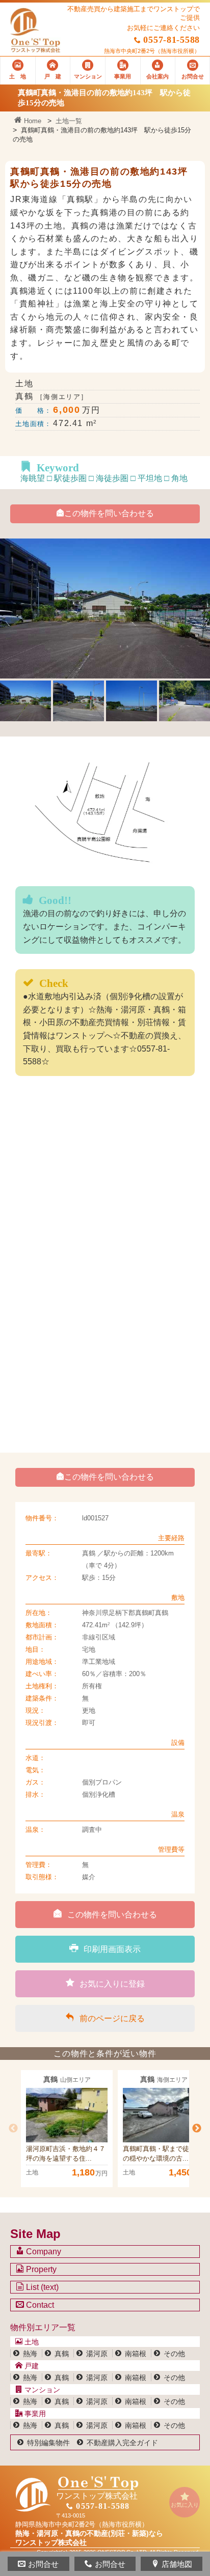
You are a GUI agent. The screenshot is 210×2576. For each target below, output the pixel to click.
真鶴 (62, 2354)
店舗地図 (177, 2564)
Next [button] (197, 2129)
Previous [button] (13, 2129)
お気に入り (185, 2505)
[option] (67, 2129)
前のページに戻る (112, 2018)
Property (40, 2269)
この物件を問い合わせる (109, 513)
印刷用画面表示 (112, 1949)
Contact (39, 2305)
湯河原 (97, 2354)
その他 (174, 2354)
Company (43, 2252)
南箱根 (136, 2354)
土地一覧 (69, 121)
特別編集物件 (48, 2443)
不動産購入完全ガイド (122, 2443)
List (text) (41, 2287)
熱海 (30, 2354)
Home (32, 121)
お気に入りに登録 (112, 1984)
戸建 (31, 2366)
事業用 (34, 2414)
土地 (31, 2342)
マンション (41, 2390)
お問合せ (43, 2564)
